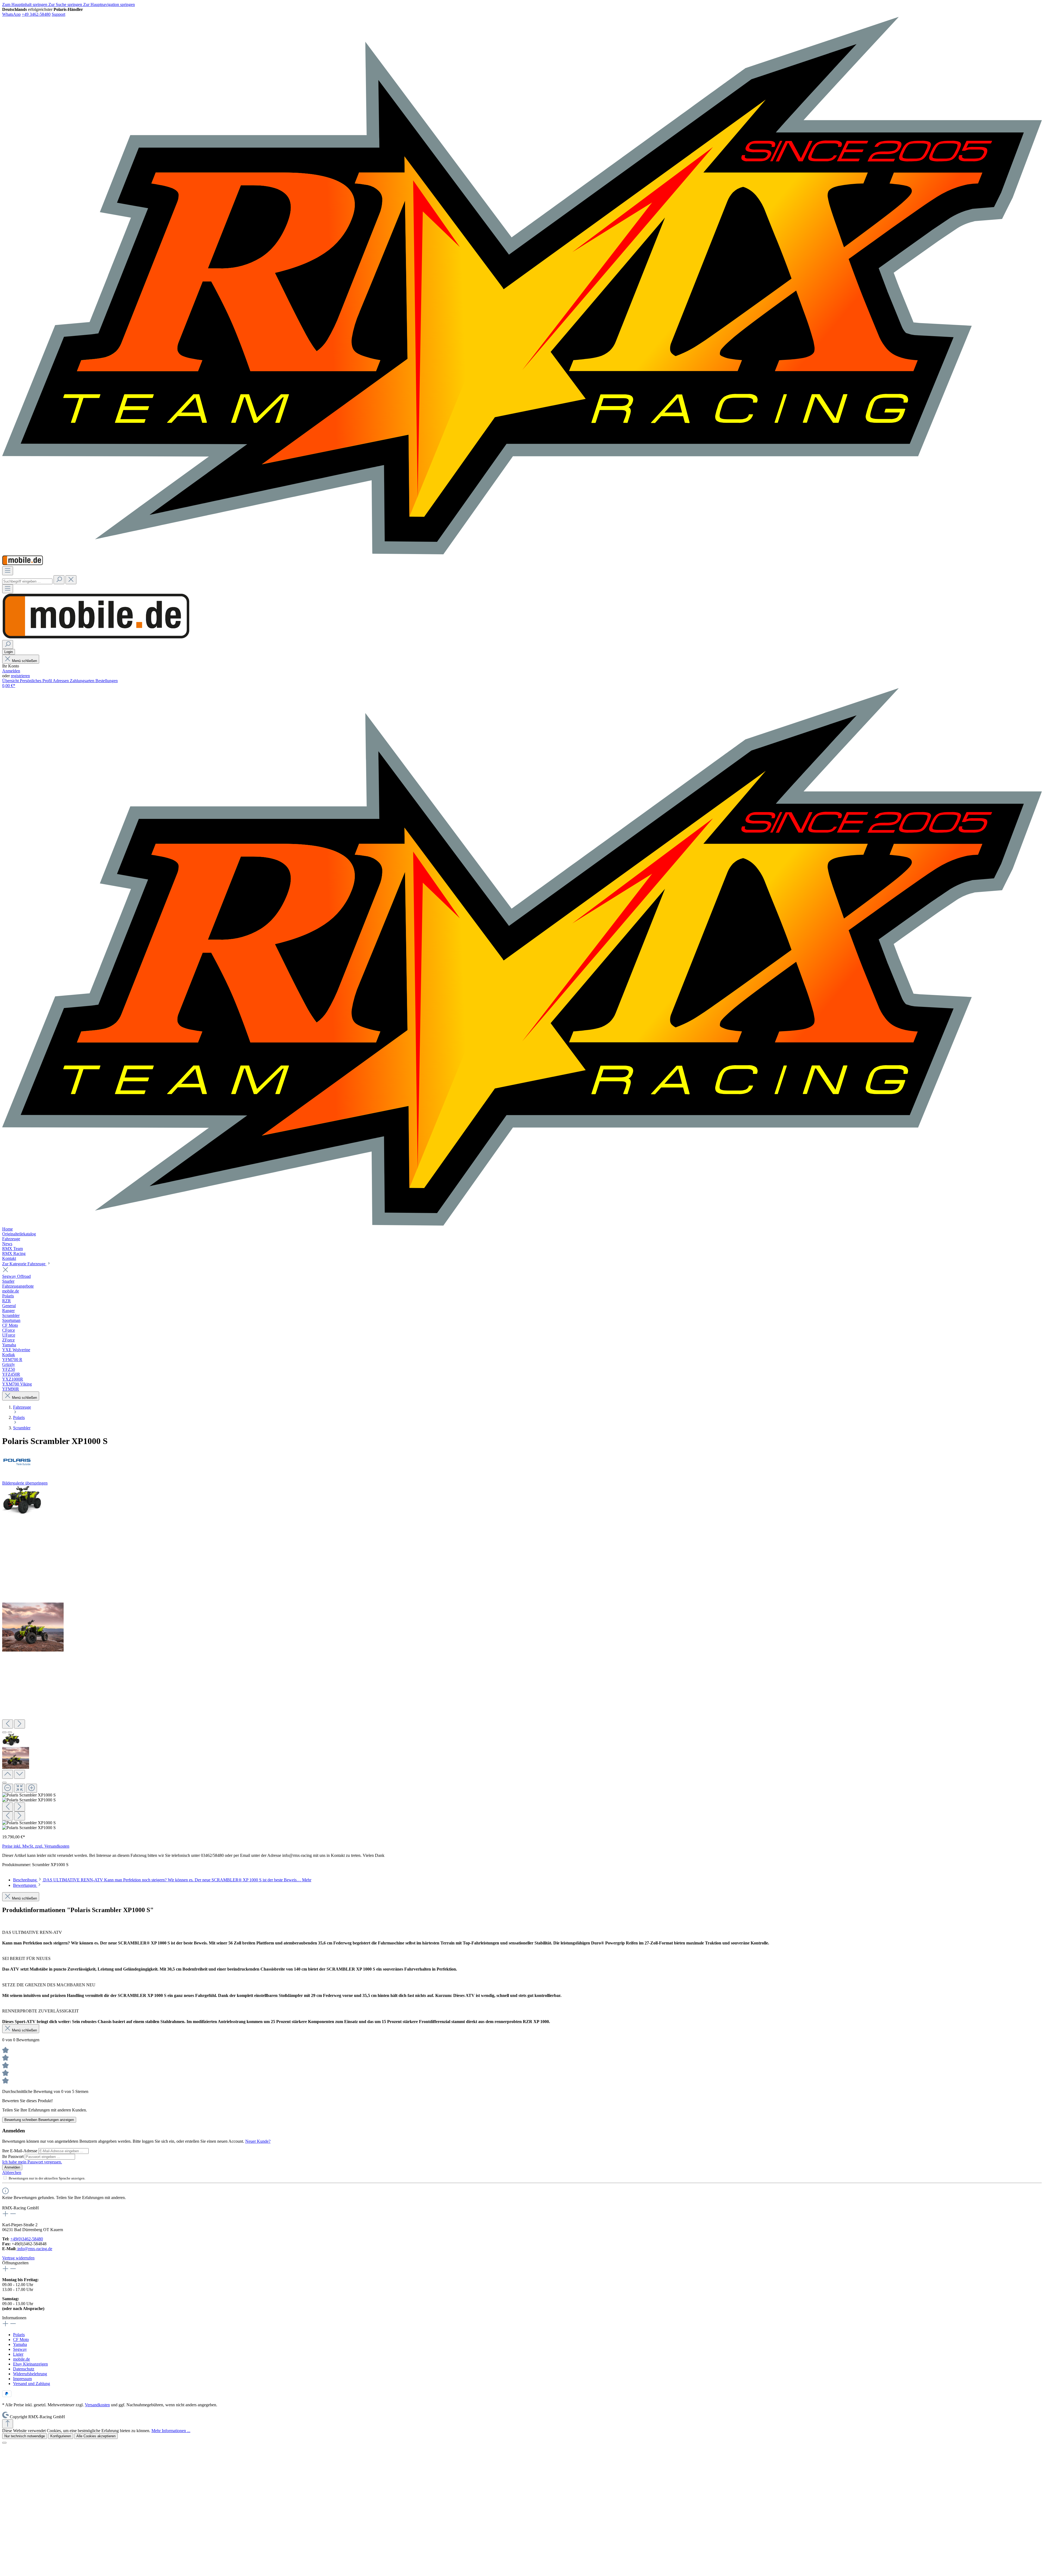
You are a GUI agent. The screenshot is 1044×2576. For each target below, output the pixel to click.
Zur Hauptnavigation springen (109, 4)
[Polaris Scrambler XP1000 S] (22, 1500)
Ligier (18, 2354)
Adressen (61, 681)
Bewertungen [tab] (25, 1885)
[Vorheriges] (8, 1724)
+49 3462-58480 (36, 14)
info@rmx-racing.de (34, 2249)
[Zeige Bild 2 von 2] (10, 1732)
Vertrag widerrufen (18, 2258)
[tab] (162, 1880)
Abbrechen (12, 2173)
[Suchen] (59, 580)
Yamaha (20, 2344)
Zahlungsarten (83, 681)
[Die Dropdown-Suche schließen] (71, 580)
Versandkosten (97, 2405)
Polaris (19, 2335)
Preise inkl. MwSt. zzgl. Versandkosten (36, 1846)
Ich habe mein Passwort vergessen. (32, 2162)
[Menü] (8, 571)
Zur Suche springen (66, 4)
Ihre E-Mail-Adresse (20, 2151)
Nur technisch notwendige (25, 2436)
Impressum (22, 2379)
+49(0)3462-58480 (27, 2239)
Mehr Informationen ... (171, 2431)
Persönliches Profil (36, 681)
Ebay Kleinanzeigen (30, 2364)
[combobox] (27, 581)
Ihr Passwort (13, 2156)
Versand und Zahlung (32, 2384)
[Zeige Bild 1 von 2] (4, 1732)
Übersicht (11, 681)
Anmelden (11, 671)
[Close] (4, 1783)
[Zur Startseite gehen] (522, 553)
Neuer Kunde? (258, 2141)
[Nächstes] (20, 1724)
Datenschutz (24, 2369)
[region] (522, 1658)
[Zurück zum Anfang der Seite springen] (8, 2424)
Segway (20, 2349)
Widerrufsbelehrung (30, 2374)
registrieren (20, 676)
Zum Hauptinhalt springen (25, 4)
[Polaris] (522, 1461)
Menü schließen (24, 661)
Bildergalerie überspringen (25, 1483)
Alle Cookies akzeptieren (96, 2436)
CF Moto (21, 2340)
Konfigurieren (61, 2436)
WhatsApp (11, 14)
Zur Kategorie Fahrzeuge (24, 1264)
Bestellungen (107, 681)
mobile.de (21, 2359)
